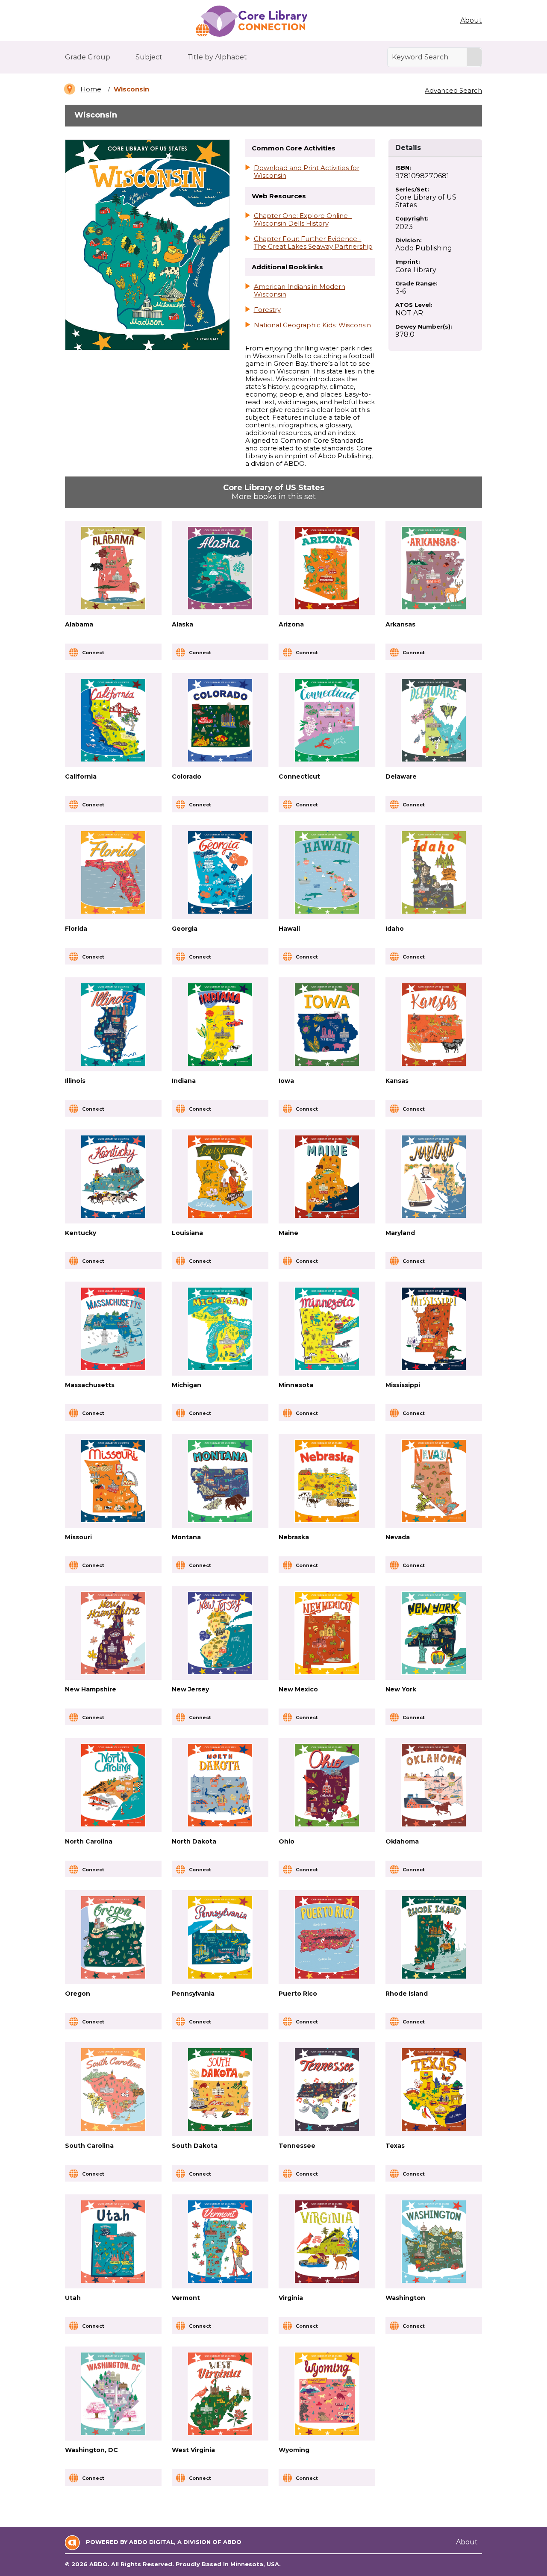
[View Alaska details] (220, 568)
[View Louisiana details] (220, 1177)
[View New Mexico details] (327, 1633)
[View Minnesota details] (327, 1329)
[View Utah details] (113, 2242)
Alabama (79, 624)
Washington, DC (91, 2450)
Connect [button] (93, 653)
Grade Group (88, 57)
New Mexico (298, 1689)
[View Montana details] (220, 1481)
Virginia (291, 2298)
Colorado (187, 776)
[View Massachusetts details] (113, 1329)
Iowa (286, 1081)
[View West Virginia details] (220, 2394)
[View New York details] (434, 1633)
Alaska (182, 624)
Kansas (397, 1081)
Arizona (291, 624)
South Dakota (195, 2146)
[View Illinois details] (113, 1025)
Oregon (78, 1994)
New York (401, 1689)
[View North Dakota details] (220, 1785)
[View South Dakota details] (220, 2089)
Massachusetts (90, 1385)
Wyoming (294, 2450)
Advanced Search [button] (453, 90)
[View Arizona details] (327, 568)
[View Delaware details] (434, 720)
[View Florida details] (113, 872)
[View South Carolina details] (113, 2089)
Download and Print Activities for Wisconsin (307, 172)
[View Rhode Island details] (434, 1937)
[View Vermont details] (220, 2242)
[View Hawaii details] (327, 872)
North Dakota (194, 1841)
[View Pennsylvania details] (220, 1937)
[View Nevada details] (434, 1481)
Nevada (398, 1537)
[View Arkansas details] (434, 568)
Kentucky (81, 1233)
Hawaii (289, 929)
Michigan (187, 1385)
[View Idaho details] (434, 872)
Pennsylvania (193, 1994)
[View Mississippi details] (434, 1329)
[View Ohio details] (327, 1785)
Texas (395, 2146)
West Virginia (193, 2450)
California (81, 776)
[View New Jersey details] (220, 1633)
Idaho (395, 929)
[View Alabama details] (113, 568)
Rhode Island (407, 1994)
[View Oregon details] (113, 1937)
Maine (288, 1233)
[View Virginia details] (327, 2242)
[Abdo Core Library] (251, 21)
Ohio (287, 1841)
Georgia (185, 929)
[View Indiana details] (220, 1025)
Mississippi (403, 1385)
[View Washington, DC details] (113, 2394)
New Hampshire (91, 1689)
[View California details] (113, 720)
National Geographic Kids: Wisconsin (312, 325)
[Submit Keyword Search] (474, 57)
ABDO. (99, 2564)
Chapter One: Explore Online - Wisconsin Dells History (303, 220)
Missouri (78, 1537)
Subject (149, 57)
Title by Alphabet (217, 57)
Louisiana (187, 1233)
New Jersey (190, 1689)
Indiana (184, 1081)
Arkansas (400, 624)
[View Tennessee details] (327, 2089)
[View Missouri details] (113, 1481)
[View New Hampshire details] (113, 1633)
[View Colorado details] (220, 720)
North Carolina (89, 1841)
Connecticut (299, 776)
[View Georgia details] (220, 872)
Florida (76, 929)
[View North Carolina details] (113, 1785)
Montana (186, 1537)
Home (91, 89)
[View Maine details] (327, 1177)
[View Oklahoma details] (434, 1785)
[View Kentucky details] (113, 1177)
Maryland (400, 1233)
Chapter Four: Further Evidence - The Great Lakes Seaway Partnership (313, 243)
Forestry (267, 310)
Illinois (75, 1081)
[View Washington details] (434, 2242)
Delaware (401, 776)
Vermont (186, 2298)
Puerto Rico (298, 1994)
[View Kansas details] (434, 1025)
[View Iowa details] (327, 1025)
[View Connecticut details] (327, 720)
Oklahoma (402, 1841)
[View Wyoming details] (327, 2394)
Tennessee (297, 2146)
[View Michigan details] (220, 1329)
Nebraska (294, 1537)
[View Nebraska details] (327, 1481)
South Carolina (89, 2146)
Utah (73, 2298)
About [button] (471, 20)
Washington (405, 2298)
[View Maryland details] (434, 1177)
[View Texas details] (434, 2089)
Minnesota (296, 1385)
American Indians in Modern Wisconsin (300, 291)
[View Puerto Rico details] (327, 1937)
